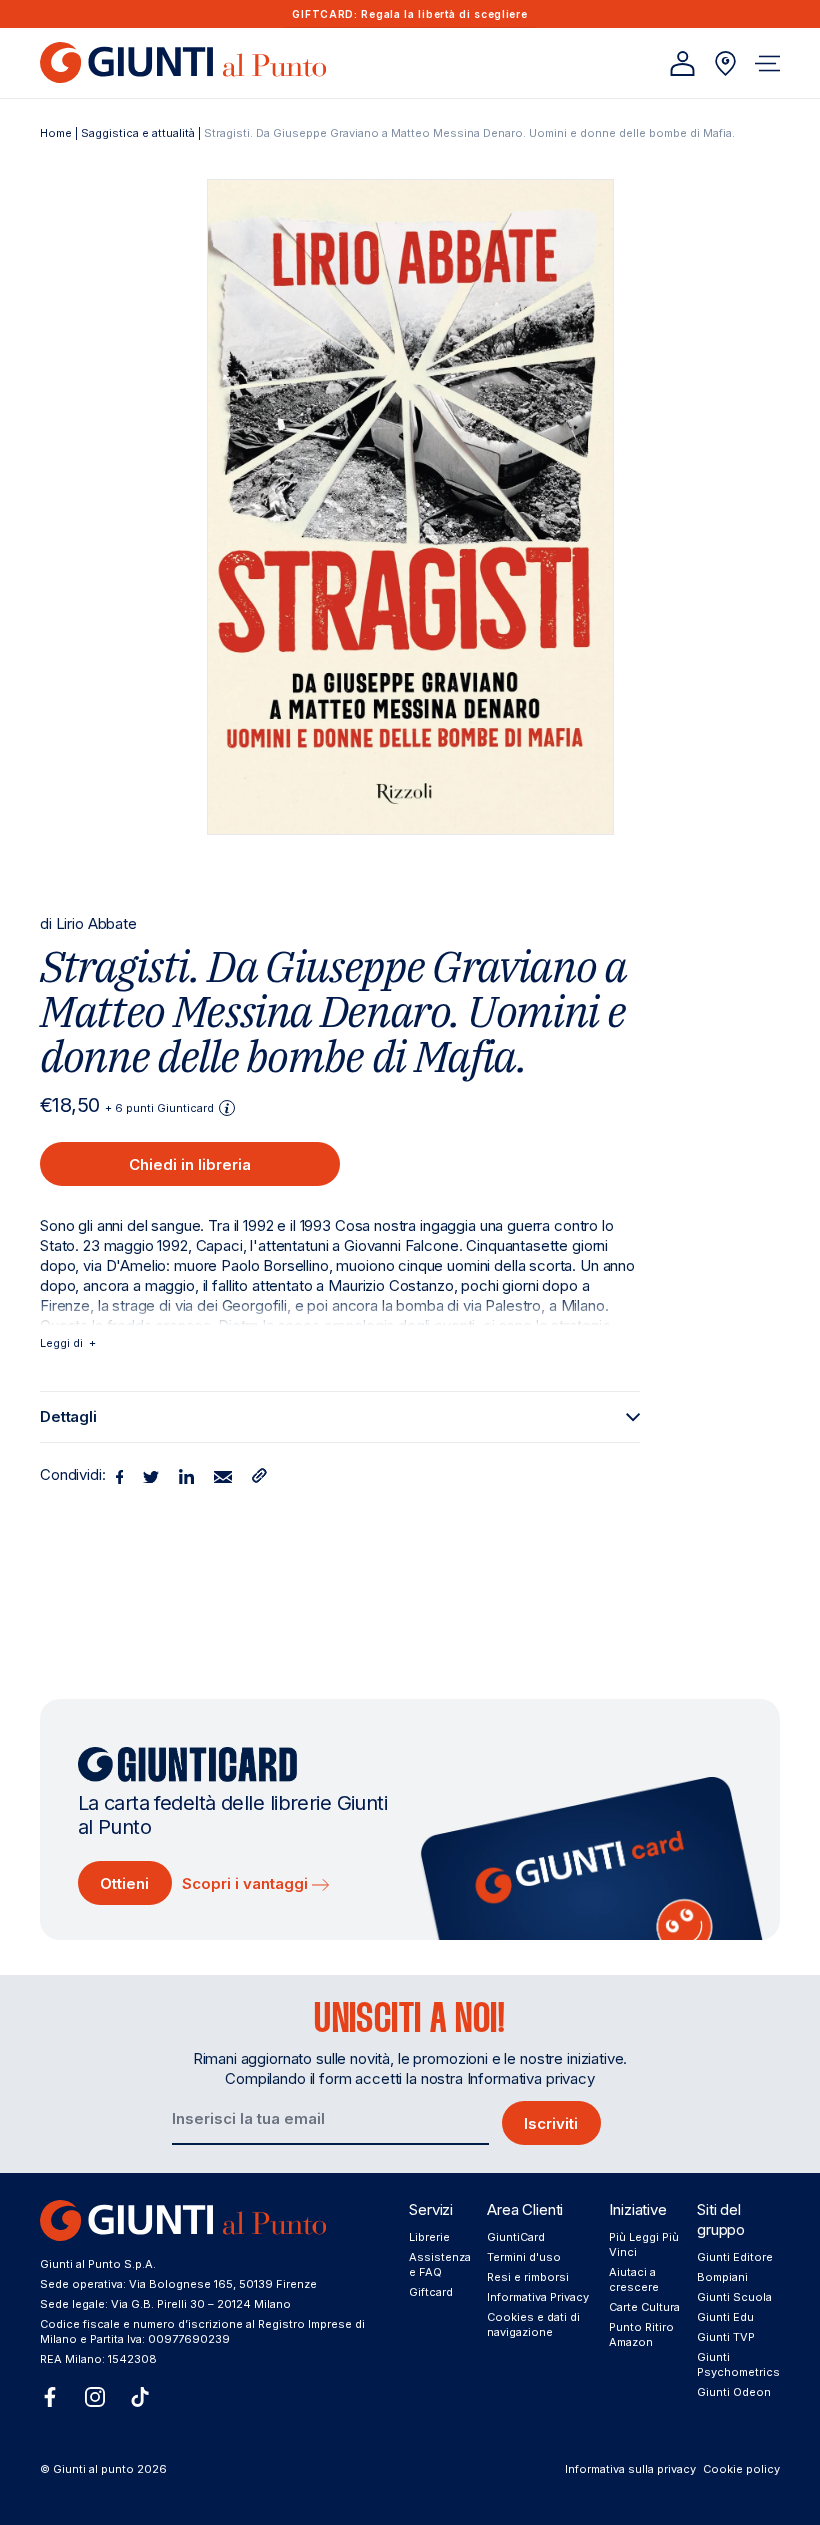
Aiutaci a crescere (634, 2279)
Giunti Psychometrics (738, 2364)
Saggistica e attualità (138, 133)
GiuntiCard (516, 2237)
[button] (767, 63)
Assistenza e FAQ (440, 2264)
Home (56, 133)
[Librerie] (725, 63)
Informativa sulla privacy (630, 2469)
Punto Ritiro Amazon (641, 2334)
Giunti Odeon (734, 2392)
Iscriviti (551, 2123)
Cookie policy (741, 2469)
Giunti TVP (726, 2337)
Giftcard (431, 2292)
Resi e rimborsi (528, 2277)
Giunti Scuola (734, 2297)
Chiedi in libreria (190, 1164)
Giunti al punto (93, 2469)
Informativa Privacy (538, 2297)
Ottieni (124, 1883)
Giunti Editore (735, 2257)
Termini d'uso (524, 2257)
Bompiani (722, 2277)
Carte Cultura (644, 2307)
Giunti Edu (725, 2317)
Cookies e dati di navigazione (533, 2324)
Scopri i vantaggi (247, 1883)
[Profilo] (682, 63)
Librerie (429, 2237)
